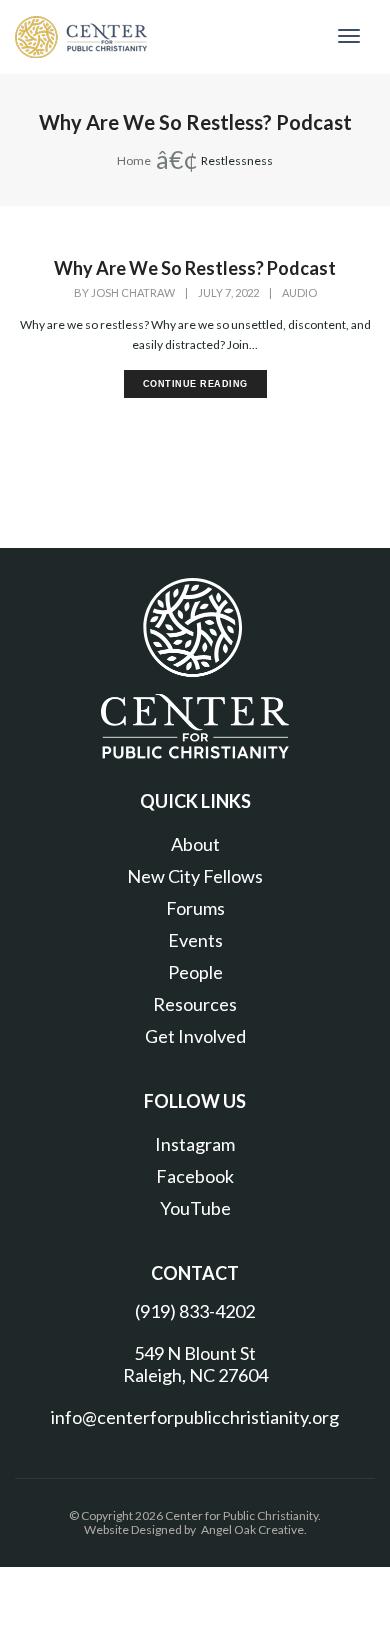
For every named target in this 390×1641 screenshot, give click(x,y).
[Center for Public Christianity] (81, 35)
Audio (299, 292)
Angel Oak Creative (252, 1529)
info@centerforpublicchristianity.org (195, 1417)
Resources (195, 1004)
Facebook (195, 1176)
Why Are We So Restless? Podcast (195, 268)
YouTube (195, 1208)
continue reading (195, 384)
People (195, 972)
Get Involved (195, 1036)
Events (195, 940)
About (195, 844)
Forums (195, 908)
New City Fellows (195, 876)
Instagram (195, 1144)
